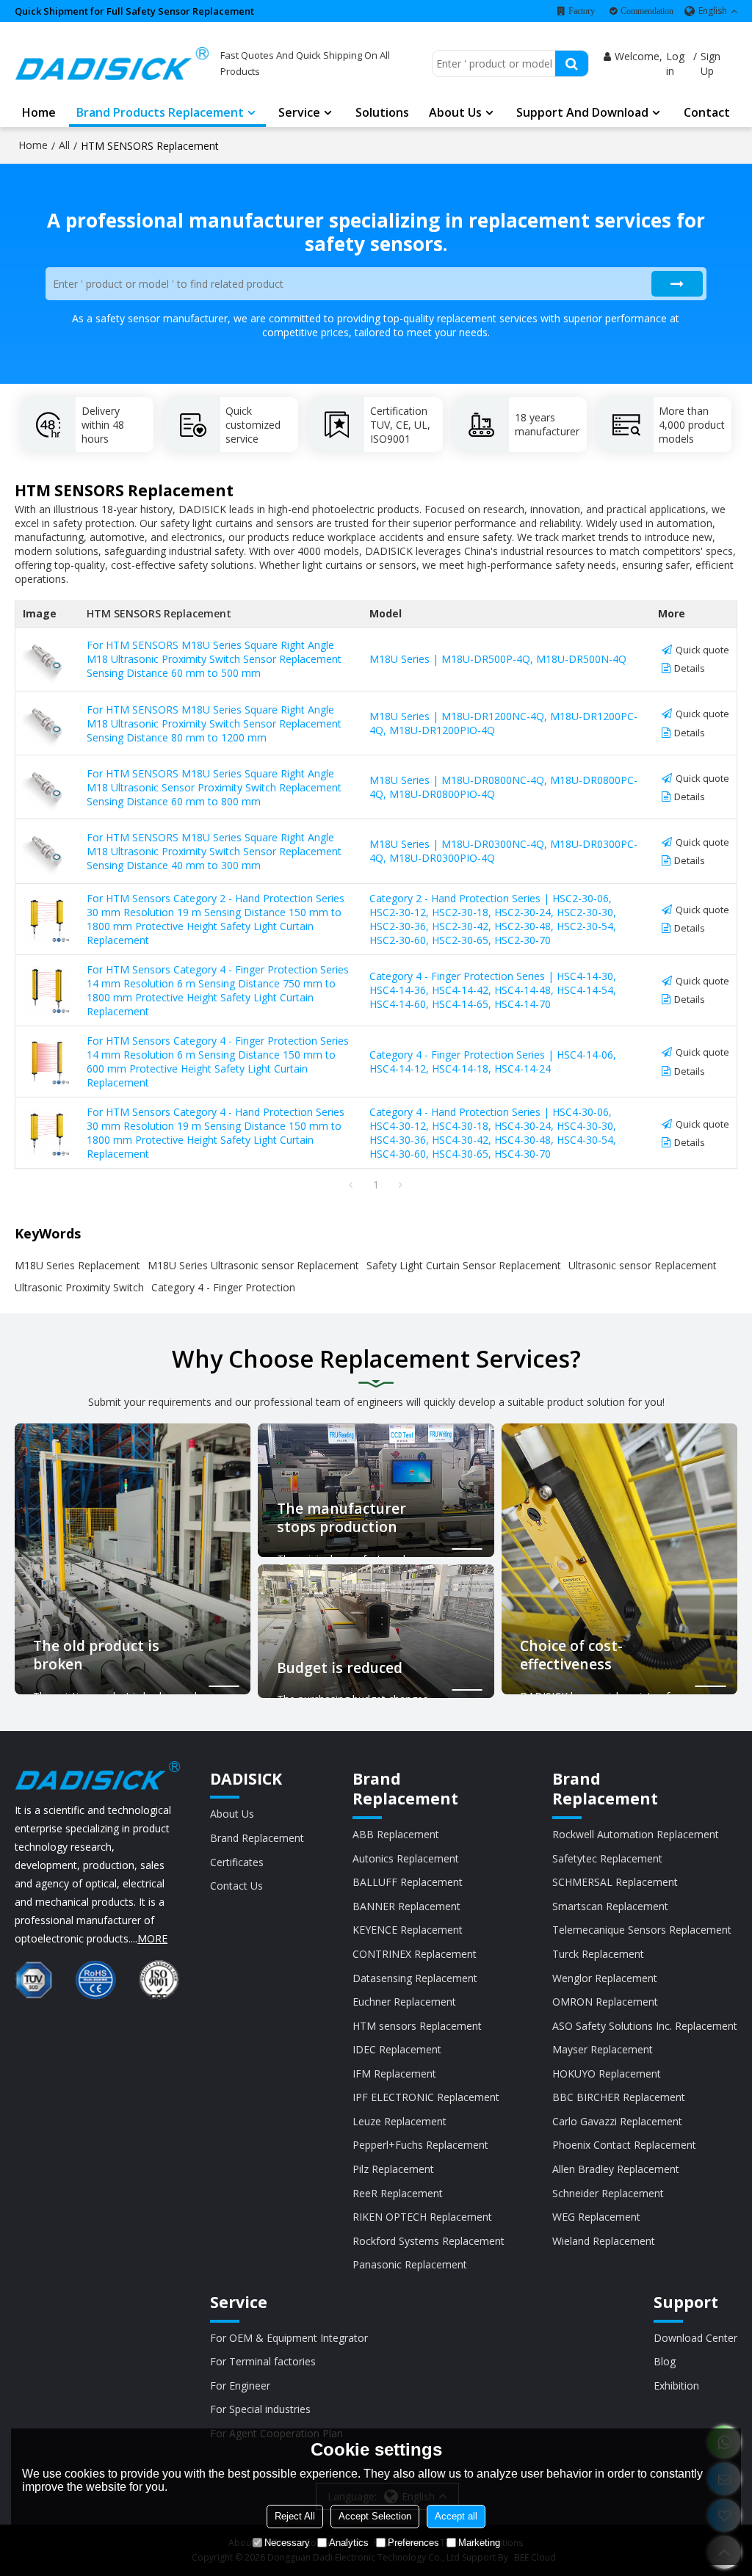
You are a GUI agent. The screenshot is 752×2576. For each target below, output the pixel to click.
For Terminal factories (263, 2361)
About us (455, 112)
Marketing (479, 2543)
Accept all (456, 2516)
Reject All (295, 2516)
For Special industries (260, 2409)
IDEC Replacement (397, 2049)
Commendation (647, 11)
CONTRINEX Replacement (415, 1954)
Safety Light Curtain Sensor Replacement (464, 1265)
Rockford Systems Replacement (429, 2241)
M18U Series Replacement (77, 1265)
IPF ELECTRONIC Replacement (426, 2097)
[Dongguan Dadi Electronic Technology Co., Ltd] (112, 64)
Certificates (237, 1862)
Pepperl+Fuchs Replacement (420, 2145)
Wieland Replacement (604, 2241)
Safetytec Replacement (607, 1858)
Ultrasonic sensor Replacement (643, 1265)
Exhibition (676, 2385)
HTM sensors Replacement (417, 2026)
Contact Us (236, 1886)
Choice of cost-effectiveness (571, 1656)
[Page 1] (351, 1185)
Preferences (413, 2543)
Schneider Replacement (608, 2193)
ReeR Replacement (398, 2193)
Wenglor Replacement (605, 1978)
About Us (232, 1814)
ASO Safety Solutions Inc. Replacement (645, 2026)
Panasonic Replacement (410, 2264)
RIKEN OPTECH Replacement (422, 2217)
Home (39, 112)
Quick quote (702, 650)
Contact (707, 112)
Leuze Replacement (399, 2121)
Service (299, 112)
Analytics (349, 2543)
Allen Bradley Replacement (616, 2169)
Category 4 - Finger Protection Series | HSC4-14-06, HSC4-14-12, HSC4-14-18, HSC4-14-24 (493, 1062)
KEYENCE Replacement (408, 1930)
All (64, 145)
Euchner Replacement (404, 2002)
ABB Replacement (396, 1834)
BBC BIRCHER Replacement (619, 2097)
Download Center (695, 2338)
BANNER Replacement (406, 1906)
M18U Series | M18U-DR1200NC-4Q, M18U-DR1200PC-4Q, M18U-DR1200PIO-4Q (503, 723)
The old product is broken (96, 1656)
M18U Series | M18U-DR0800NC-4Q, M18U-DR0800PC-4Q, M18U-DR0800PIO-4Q (503, 787)
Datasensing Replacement (415, 1978)
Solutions (382, 112)
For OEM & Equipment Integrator (289, 2338)
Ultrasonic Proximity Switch (79, 1287)
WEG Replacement (596, 2217)
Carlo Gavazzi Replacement (617, 2121)
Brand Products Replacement (160, 112)
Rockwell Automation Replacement (636, 1834)
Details (690, 668)
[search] (572, 64)
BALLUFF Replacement (408, 1882)
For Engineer (240, 2385)
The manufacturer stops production (341, 1519)
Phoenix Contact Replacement (624, 2145)
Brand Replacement (257, 1838)
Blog (665, 2361)
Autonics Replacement (406, 1858)
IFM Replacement (394, 2074)
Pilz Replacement (393, 2169)
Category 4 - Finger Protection (223, 1287)
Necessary (287, 2543)
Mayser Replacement (603, 2049)
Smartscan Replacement (610, 1906)
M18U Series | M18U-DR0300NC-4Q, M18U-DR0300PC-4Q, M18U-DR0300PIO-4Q (503, 851)
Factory (582, 11)
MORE (152, 1938)
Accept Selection (375, 2516)
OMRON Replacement (605, 2002)
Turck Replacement (598, 1954)
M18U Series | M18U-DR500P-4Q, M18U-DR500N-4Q (498, 659)
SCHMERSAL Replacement (615, 1882)
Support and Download (582, 112)
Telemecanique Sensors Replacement (642, 1930)
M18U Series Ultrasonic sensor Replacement (253, 1265)
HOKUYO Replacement (607, 2074)
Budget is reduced (340, 1668)
